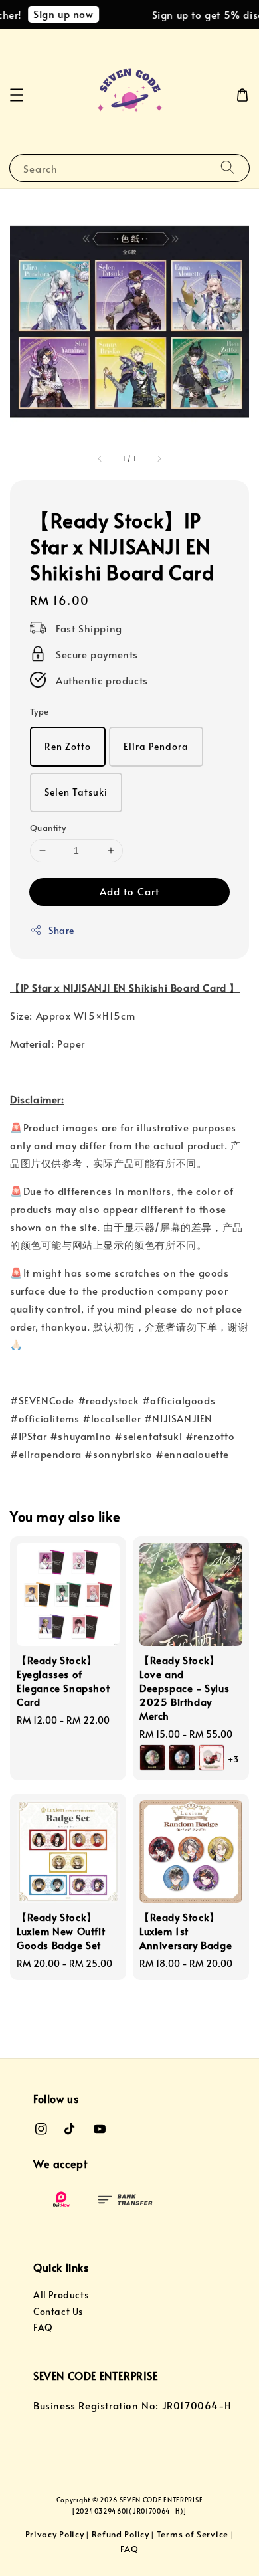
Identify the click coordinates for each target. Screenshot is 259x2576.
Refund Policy (121, 2534)
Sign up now (57, 14)
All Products (61, 2295)
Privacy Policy (55, 2534)
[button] (17, 95)
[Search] (228, 168)
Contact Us (58, 2311)
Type (40, 711)
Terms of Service (193, 2534)
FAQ (43, 2327)
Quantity (48, 828)
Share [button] (61, 930)
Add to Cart (129, 891)
